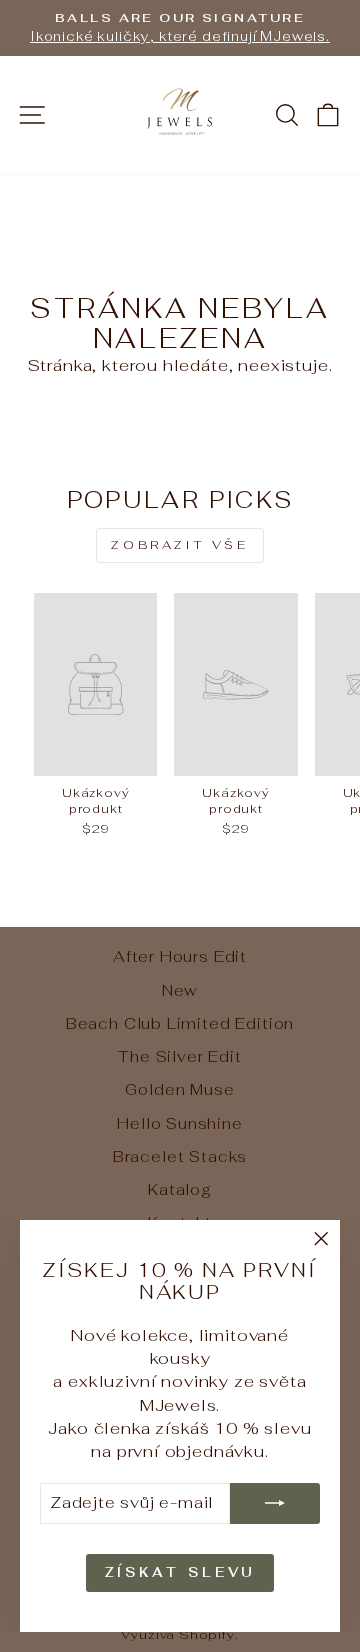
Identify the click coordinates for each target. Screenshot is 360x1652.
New (180, 990)
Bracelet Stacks (180, 1156)
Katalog (180, 1189)
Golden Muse (179, 1089)
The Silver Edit (179, 1056)
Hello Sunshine (180, 1123)
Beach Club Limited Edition (180, 1023)
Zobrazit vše (179, 545)
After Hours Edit (180, 956)
